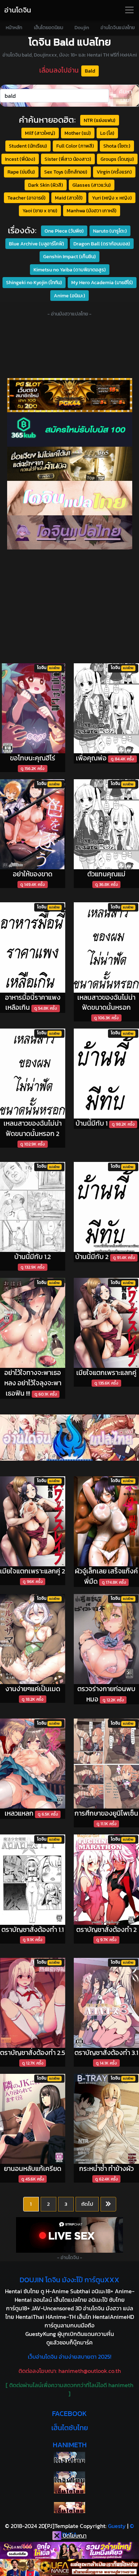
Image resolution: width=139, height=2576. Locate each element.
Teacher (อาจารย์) (27, 198)
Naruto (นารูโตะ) (110, 231)
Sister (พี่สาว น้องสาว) (68, 159)
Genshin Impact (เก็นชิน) (69, 256)
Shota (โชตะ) (117, 146)
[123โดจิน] (69, 1438)
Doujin (82, 28)
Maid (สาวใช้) (69, 198)
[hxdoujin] (69, 2477)
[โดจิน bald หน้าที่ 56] (108, 2204)
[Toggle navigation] (129, 10)
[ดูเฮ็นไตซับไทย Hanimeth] (69, 2488)
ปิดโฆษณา (74, 2535)
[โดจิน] (69, 532)
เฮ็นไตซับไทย (70, 2428)
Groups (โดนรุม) (117, 159)
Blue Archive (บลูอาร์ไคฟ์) (37, 244)
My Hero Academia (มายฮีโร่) (102, 282)
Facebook (69, 2413)
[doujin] (69, 498)
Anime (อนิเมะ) (69, 296)
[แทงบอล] (69, 464)
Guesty (117, 2526)
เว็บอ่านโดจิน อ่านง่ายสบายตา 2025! (69, 2357)
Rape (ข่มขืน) (21, 172)
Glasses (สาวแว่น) (92, 185)
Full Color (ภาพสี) (75, 146)
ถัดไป (87, 2204)
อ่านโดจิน (18, 10)
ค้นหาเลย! (126, 96)
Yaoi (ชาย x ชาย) (40, 211)
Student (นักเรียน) (28, 146)
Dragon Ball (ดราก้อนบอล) (102, 244)
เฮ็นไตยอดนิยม (48, 28)
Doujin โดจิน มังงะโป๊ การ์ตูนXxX (69, 2280)
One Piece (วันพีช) (64, 231)
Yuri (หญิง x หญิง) (112, 198)
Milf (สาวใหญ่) (40, 133)
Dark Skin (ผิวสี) (46, 185)
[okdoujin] (69, 2457)
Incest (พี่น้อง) (20, 159)
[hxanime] (69, 2508)
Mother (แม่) (78, 133)
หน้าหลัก (14, 28)
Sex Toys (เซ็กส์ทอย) (66, 172)
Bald (90, 71)
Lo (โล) (107, 133)
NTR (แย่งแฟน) (100, 120)
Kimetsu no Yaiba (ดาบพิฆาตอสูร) (70, 270)
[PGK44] (69, 395)
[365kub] (69, 429)
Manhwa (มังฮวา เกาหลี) (92, 211)
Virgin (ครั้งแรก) (114, 172)
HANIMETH (70, 2445)
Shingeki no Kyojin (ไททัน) (34, 282)
